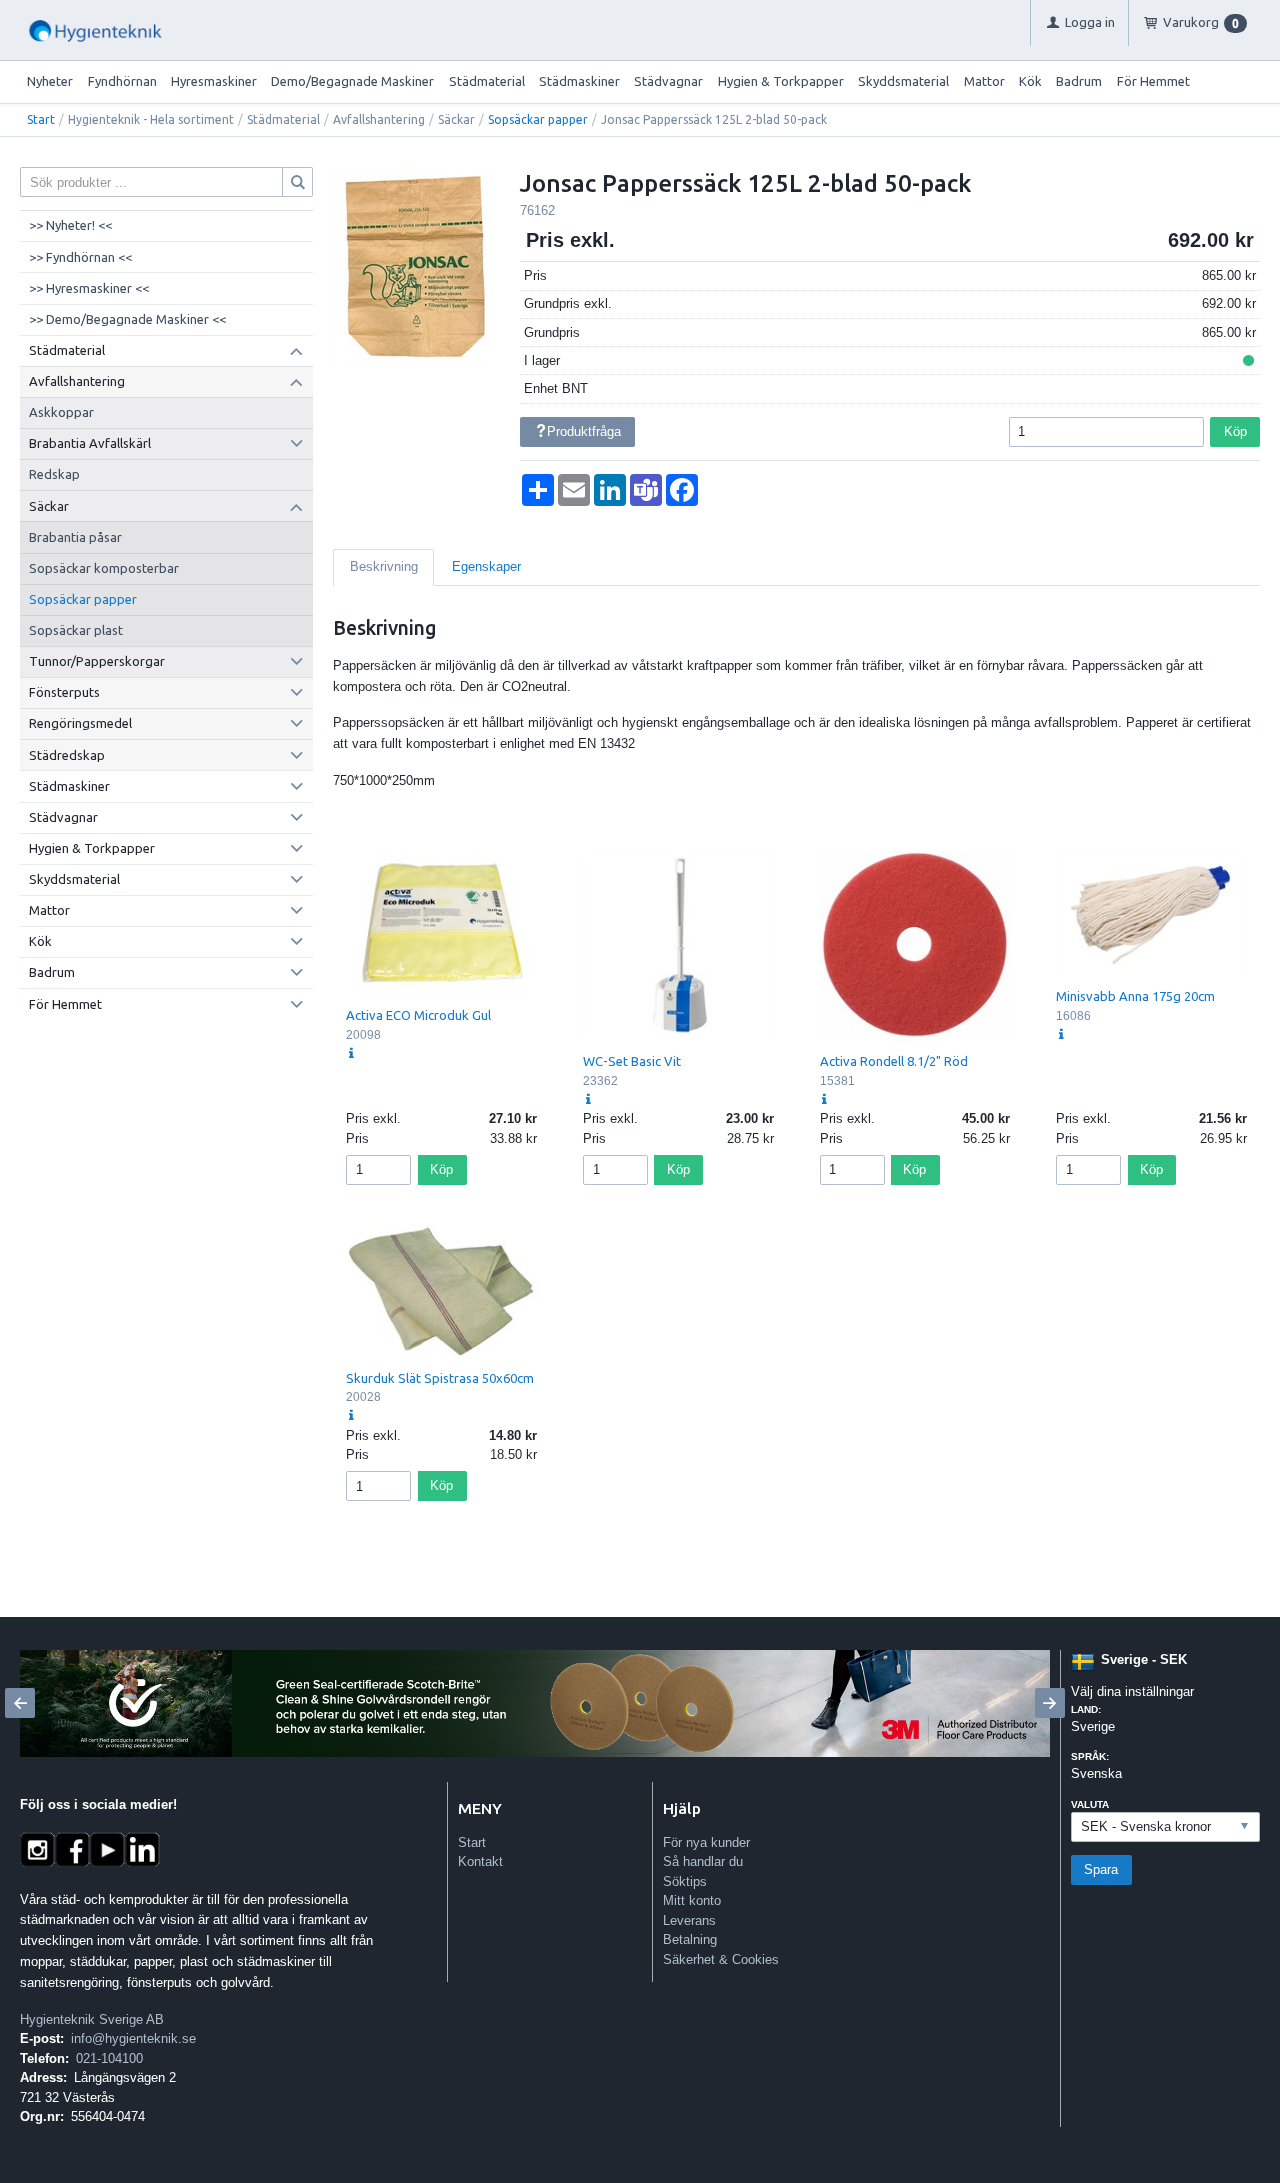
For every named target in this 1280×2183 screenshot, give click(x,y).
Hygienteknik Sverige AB (92, 2019)
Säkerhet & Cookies (721, 1959)
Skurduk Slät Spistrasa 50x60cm (440, 1378)
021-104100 (109, 2058)
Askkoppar (61, 412)
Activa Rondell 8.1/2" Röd (894, 1061)
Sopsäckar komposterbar (104, 568)
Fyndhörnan (122, 81)
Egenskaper (486, 566)
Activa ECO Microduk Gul (418, 1015)
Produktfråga (584, 431)
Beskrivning (384, 566)
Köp (1235, 431)
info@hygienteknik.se (133, 2038)
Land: (1086, 1709)
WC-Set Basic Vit (632, 1061)
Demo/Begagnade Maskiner (352, 81)
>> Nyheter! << (70, 225)
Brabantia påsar (75, 537)
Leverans (689, 1920)
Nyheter (50, 81)
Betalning (690, 1939)
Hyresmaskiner (214, 81)
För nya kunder (706, 1842)
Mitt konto (692, 1900)
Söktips (685, 1881)
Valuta (1090, 1804)
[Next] (1050, 1703)
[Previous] (20, 1703)
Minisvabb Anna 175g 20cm (1135, 996)
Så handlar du (703, 1861)
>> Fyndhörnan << (80, 257)
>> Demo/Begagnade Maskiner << (127, 319)
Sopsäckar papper (538, 119)
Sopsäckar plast (76, 630)
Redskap (54, 474)
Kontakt (480, 1861)
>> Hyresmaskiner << (89, 288)
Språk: (1090, 1756)
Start (41, 119)
